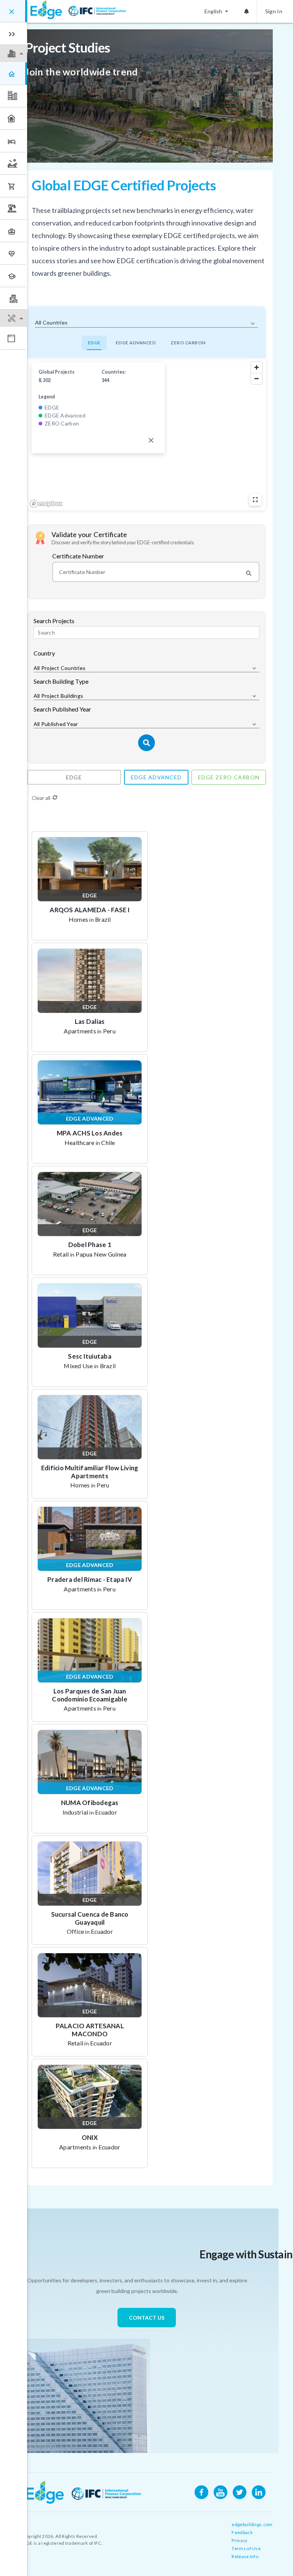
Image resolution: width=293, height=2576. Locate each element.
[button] (14, 54)
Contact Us (147, 2318)
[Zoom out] (257, 378)
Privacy (239, 2540)
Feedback (242, 2532)
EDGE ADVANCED (136, 343)
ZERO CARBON (188, 343)
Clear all (41, 798)
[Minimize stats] (151, 440)
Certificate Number (78, 556)
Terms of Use (246, 2548)
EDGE (94, 343)
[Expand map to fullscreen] (255, 500)
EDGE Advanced (156, 777)
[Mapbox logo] (46, 504)
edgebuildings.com (252, 2524)
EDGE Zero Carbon (229, 777)
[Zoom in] (257, 367)
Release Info (245, 2556)
